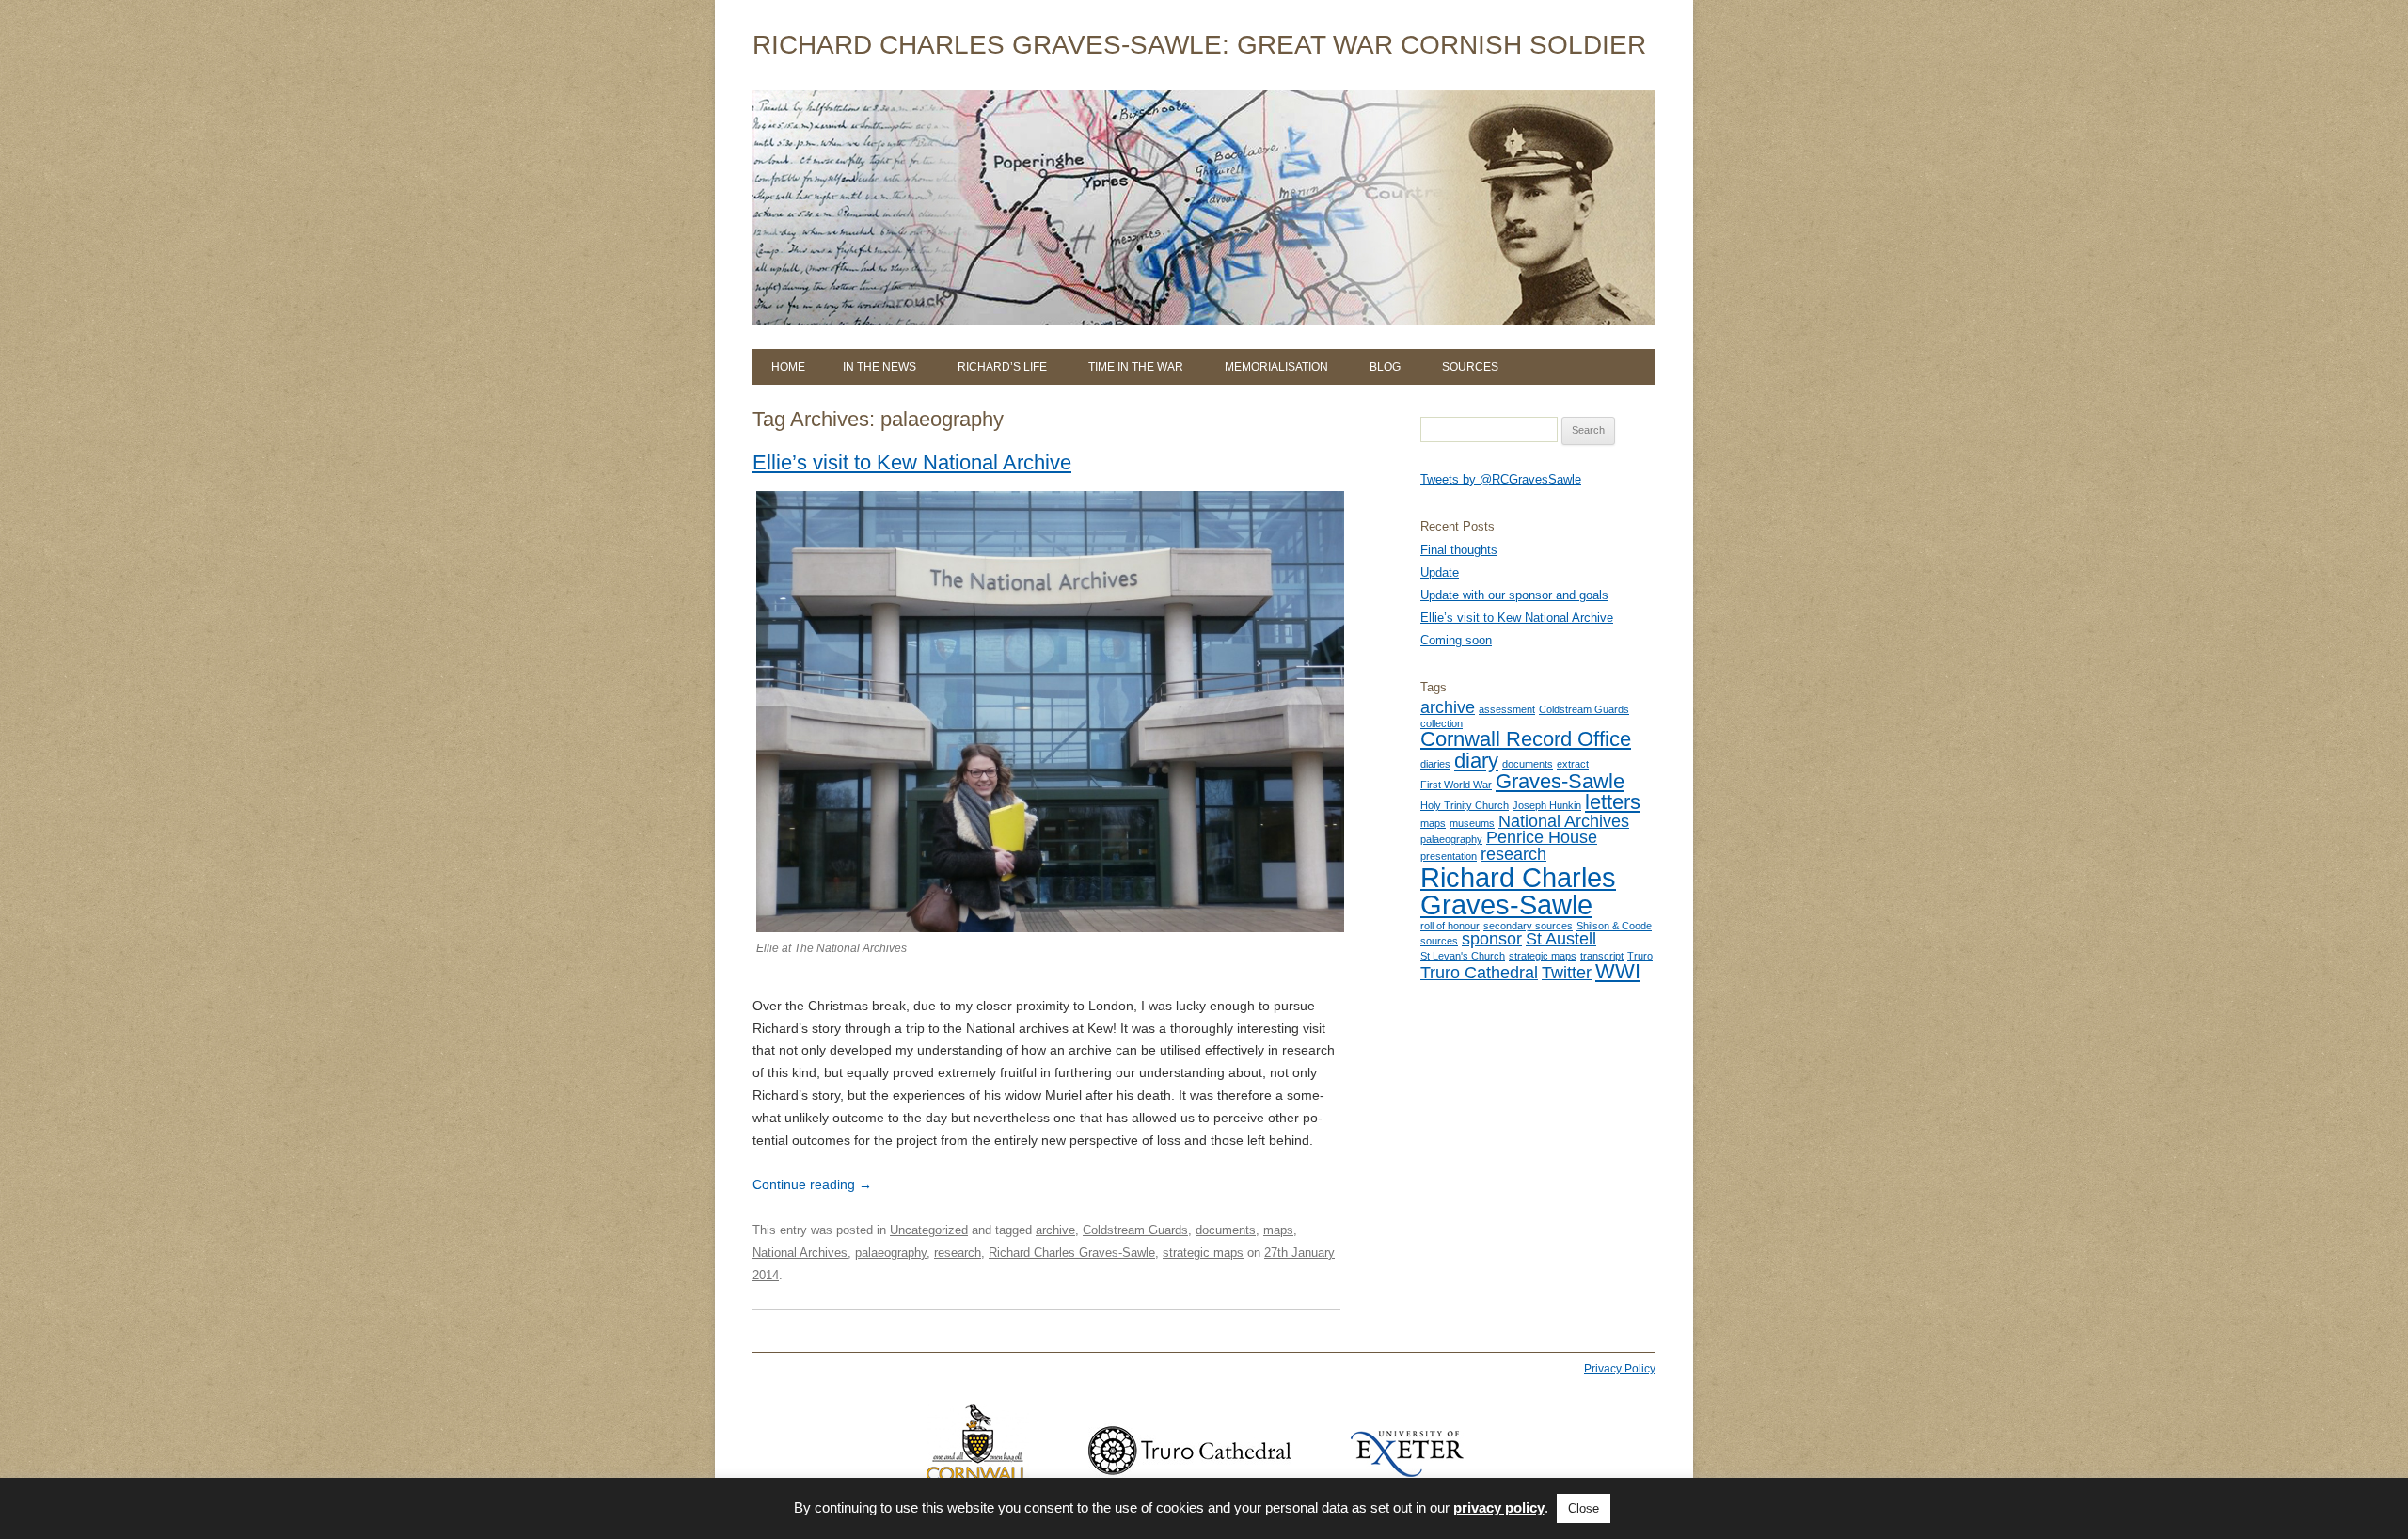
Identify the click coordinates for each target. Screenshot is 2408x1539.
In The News (879, 367)
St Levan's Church (1463, 956)
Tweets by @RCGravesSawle (1501, 479)
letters (1613, 802)
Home (788, 367)
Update (1440, 572)
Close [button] (1584, 1508)
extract (1573, 764)
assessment (1507, 709)
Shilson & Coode (1614, 926)
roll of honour (1450, 926)
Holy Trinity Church (1465, 805)
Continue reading (812, 1184)
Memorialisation (1276, 367)
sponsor (1492, 939)
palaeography (891, 1253)
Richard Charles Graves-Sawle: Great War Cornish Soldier (1199, 45)
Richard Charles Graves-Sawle (1072, 1253)
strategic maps (1203, 1253)
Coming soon (1456, 640)
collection (1442, 723)
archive (1055, 1230)
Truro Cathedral (1479, 973)
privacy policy (1499, 1507)
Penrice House (1542, 837)
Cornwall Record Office (1526, 739)
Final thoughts (1459, 550)
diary (1476, 761)
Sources (1470, 367)
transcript (1602, 956)
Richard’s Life (1002, 367)
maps (1278, 1230)
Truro (1640, 956)
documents (1226, 1230)
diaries (1435, 764)
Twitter (1567, 973)
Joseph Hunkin (1547, 805)
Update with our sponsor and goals (1514, 595)
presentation (1449, 856)
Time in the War (1136, 367)
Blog (1385, 367)
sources (1439, 941)
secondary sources (1528, 926)
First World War (1456, 785)
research (958, 1253)
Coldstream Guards (1135, 1230)
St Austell (1561, 939)
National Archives (800, 1253)
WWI (1618, 971)
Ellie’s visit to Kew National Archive (912, 462)
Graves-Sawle (1560, 781)
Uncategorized (929, 1230)
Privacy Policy (1620, 1369)
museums (1472, 823)
